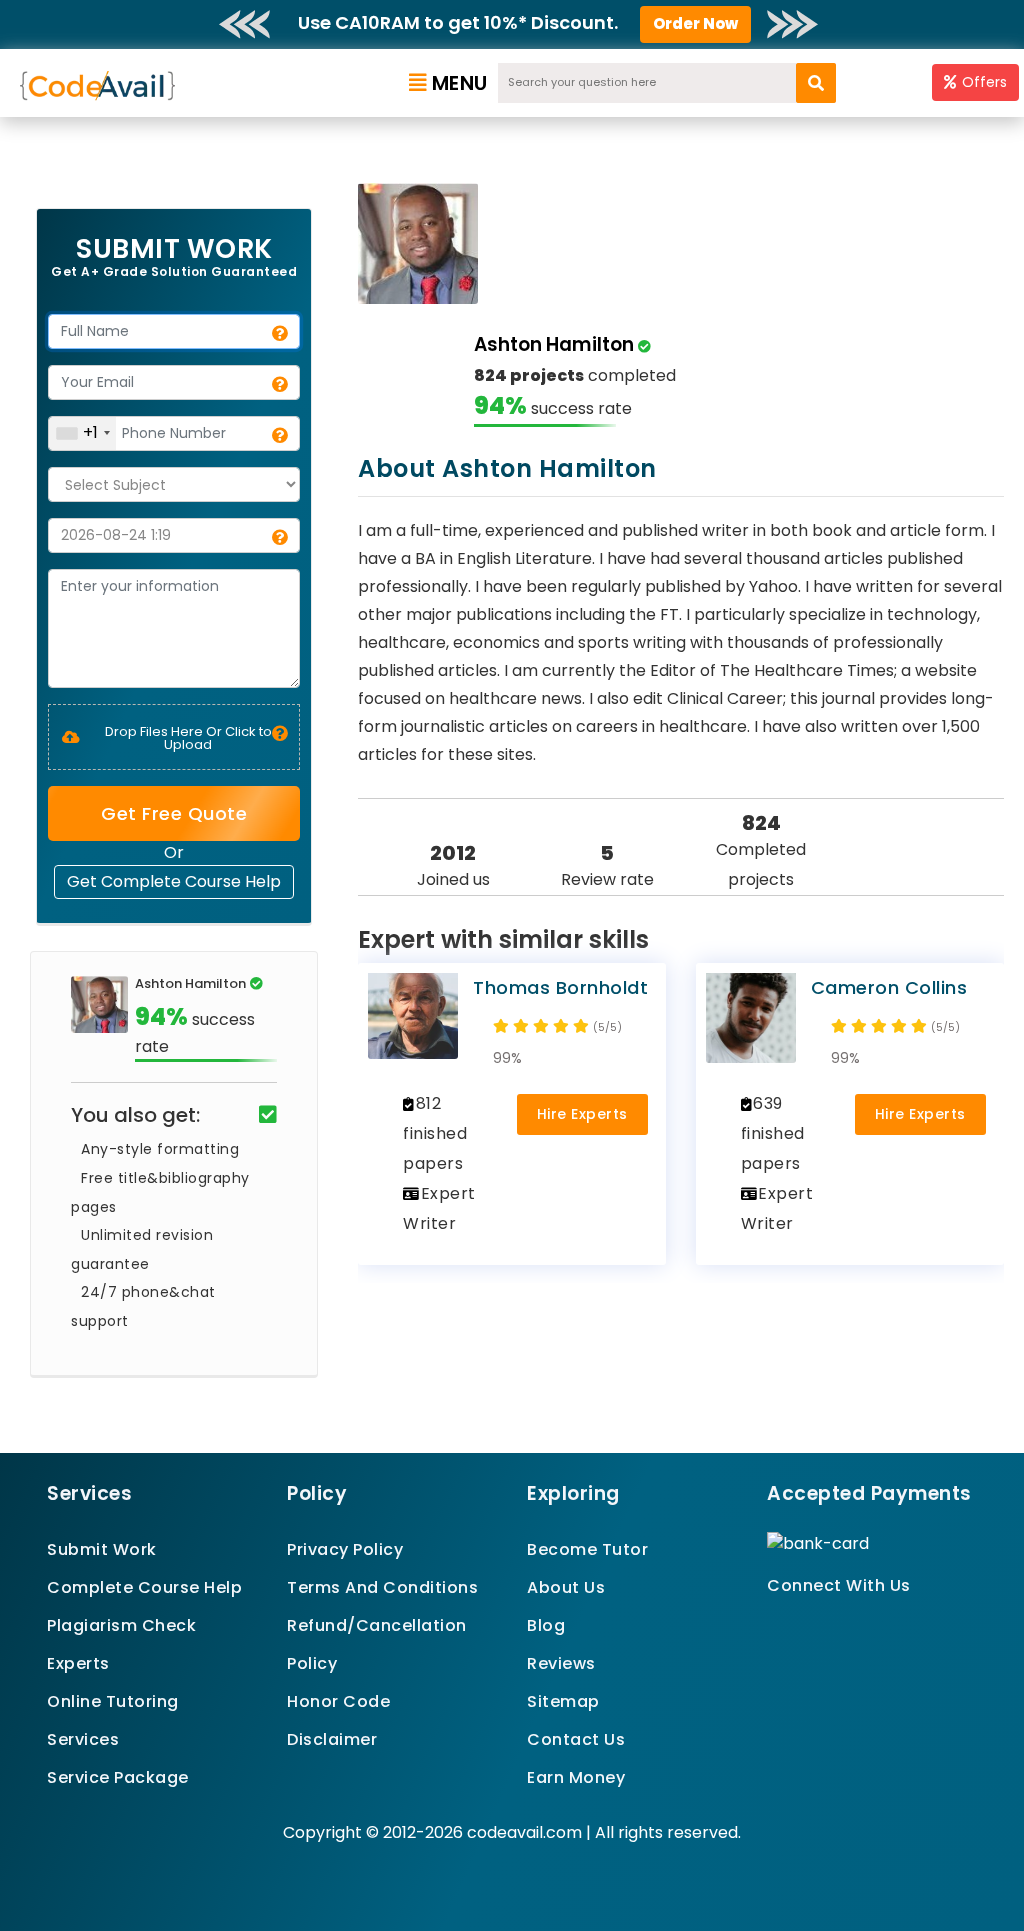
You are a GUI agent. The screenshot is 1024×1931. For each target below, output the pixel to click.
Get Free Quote (174, 813)
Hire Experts (582, 1114)
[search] (816, 83)
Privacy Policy (345, 1549)
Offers (984, 82)
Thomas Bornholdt (560, 987)
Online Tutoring (113, 1701)
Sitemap (563, 1701)
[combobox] (82, 433)
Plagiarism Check (121, 1625)
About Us (566, 1587)
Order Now (695, 23)
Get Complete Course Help (174, 881)
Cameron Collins (889, 987)
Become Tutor (587, 1549)
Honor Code (338, 1701)
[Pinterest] (798, 1621)
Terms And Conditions (382, 1587)
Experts (78, 1663)
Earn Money (576, 1777)
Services (83, 1739)
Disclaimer (332, 1739)
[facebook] (773, 1621)
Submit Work (102, 1549)
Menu (460, 83)
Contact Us (576, 1739)
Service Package (118, 1777)
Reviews (561, 1663)
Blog (546, 1625)
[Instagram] (822, 1621)
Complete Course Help (144, 1587)
